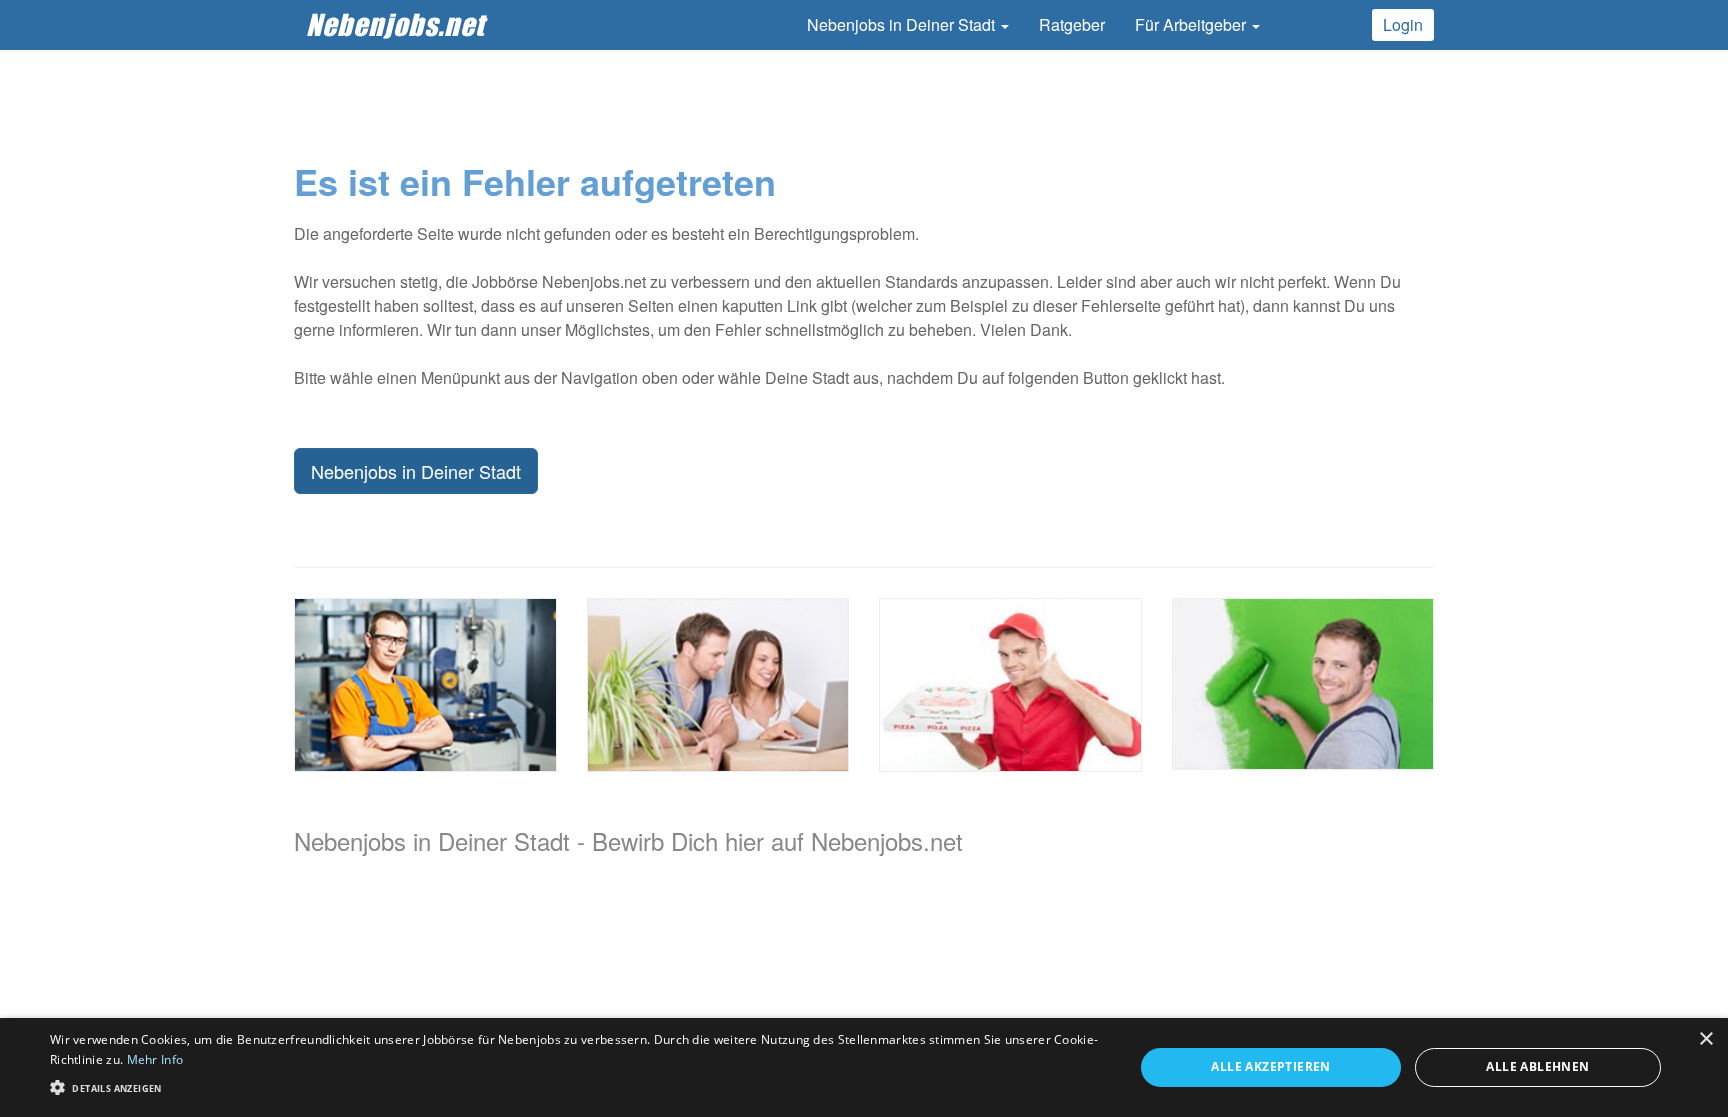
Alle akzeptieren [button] (1270, 1066)
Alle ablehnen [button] (1537, 1066)
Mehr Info (155, 1059)
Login (1403, 24)
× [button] (1705, 1039)
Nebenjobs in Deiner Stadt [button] (903, 24)
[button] (576, 1086)
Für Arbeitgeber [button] (1192, 24)
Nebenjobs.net (395, 24)
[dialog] (864, 1067)
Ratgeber (1072, 24)
